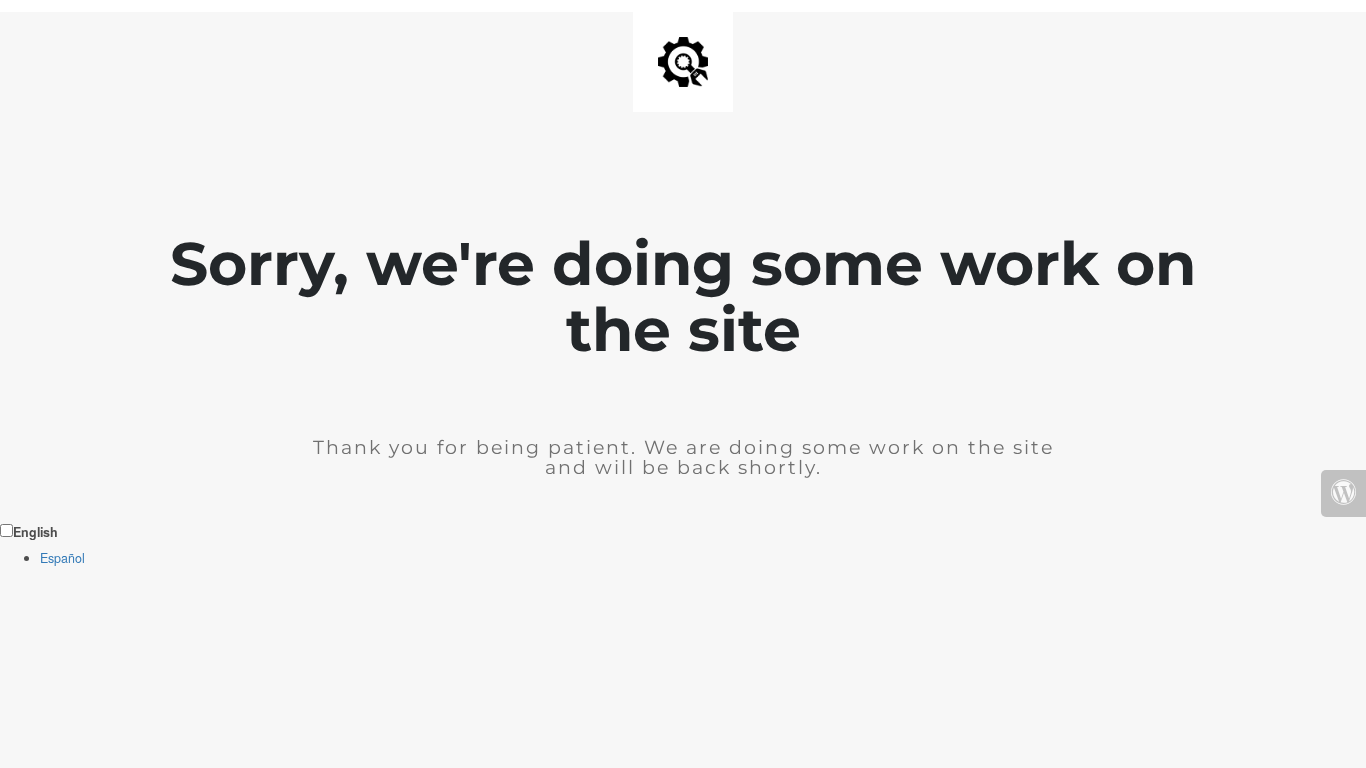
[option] (703, 558)
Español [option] (62, 558)
